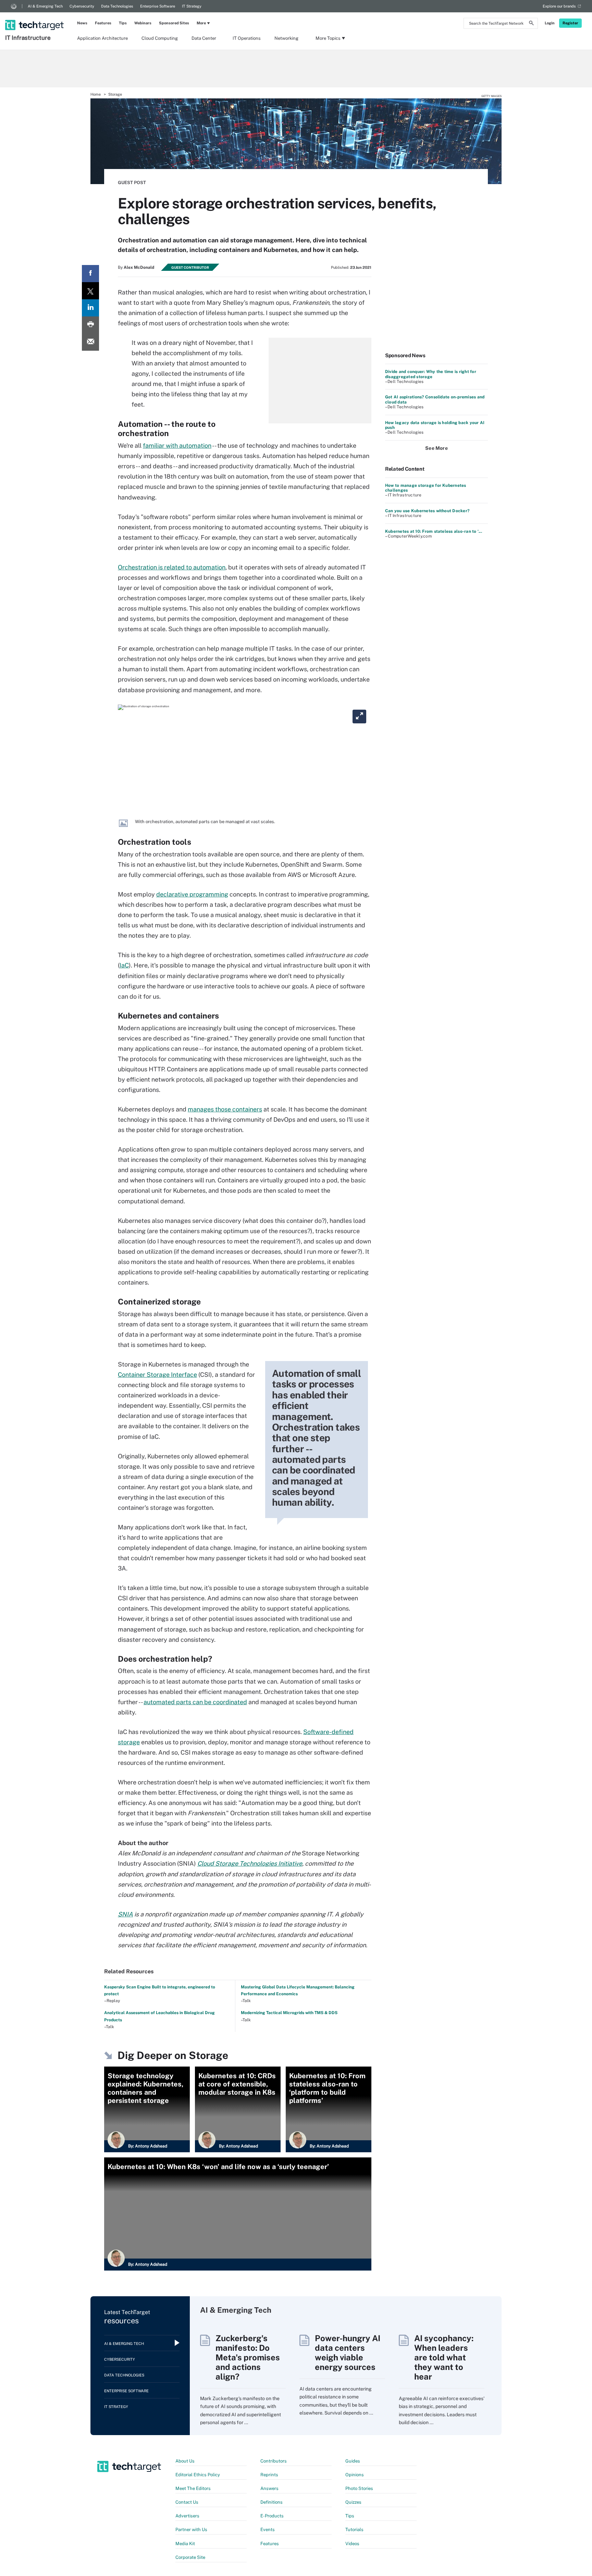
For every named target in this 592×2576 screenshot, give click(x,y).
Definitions (272, 2502)
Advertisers (187, 2516)
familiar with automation (177, 446)
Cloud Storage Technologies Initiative (250, 1863)
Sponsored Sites (174, 23)
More (201, 23)
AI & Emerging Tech (45, 6)
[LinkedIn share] (90, 308)
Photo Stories (359, 2488)
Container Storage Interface (157, 1375)
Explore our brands (559, 6)
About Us (185, 2461)
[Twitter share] (90, 291)
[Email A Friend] (90, 342)
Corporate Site (190, 2557)
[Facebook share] (90, 274)
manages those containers (225, 1109)
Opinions (355, 2475)
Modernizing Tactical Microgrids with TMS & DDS (289, 2013)
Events (268, 2530)
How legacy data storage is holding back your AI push (435, 425)
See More (436, 448)
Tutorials (354, 2530)
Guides (353, 2461)
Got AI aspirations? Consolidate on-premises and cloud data (435, 399)
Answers (269, 2488)
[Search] (531, 24)
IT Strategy (192, 6)
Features (103, 23)
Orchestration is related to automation (172, 567)
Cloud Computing (160, 38)
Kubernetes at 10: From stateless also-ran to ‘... (434, 531)
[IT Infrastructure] (35, 16)
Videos (352, 2544)
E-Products (272, 2516)
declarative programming (192, 894)
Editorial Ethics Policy (198, 2475)
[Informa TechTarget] (14, 6)
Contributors (274, 2461)
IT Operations (247, 38)
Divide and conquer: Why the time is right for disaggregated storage (431, 374)
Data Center (204, 38)
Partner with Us (191, 2530)
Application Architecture (102, 38)
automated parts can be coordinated (195, 1702)
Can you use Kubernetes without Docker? (427, 511)
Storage (115, 94)
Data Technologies (117, 6)
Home (96, 94)
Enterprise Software (158, 6)
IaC (124, 965)
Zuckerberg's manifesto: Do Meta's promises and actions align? (248, 2357)
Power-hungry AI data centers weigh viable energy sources (348, 2352)
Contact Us (187, 2502)
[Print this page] (90, 325)
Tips (123, 23)
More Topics (328, 38)
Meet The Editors (193, 2488)
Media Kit (185, 2544)
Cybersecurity (82, 6)
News (82, 23)
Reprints (269, 2475)
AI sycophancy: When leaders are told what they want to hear (444, 2357)
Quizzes (353, 2502)
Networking (286, 38)
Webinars (143, 23)
